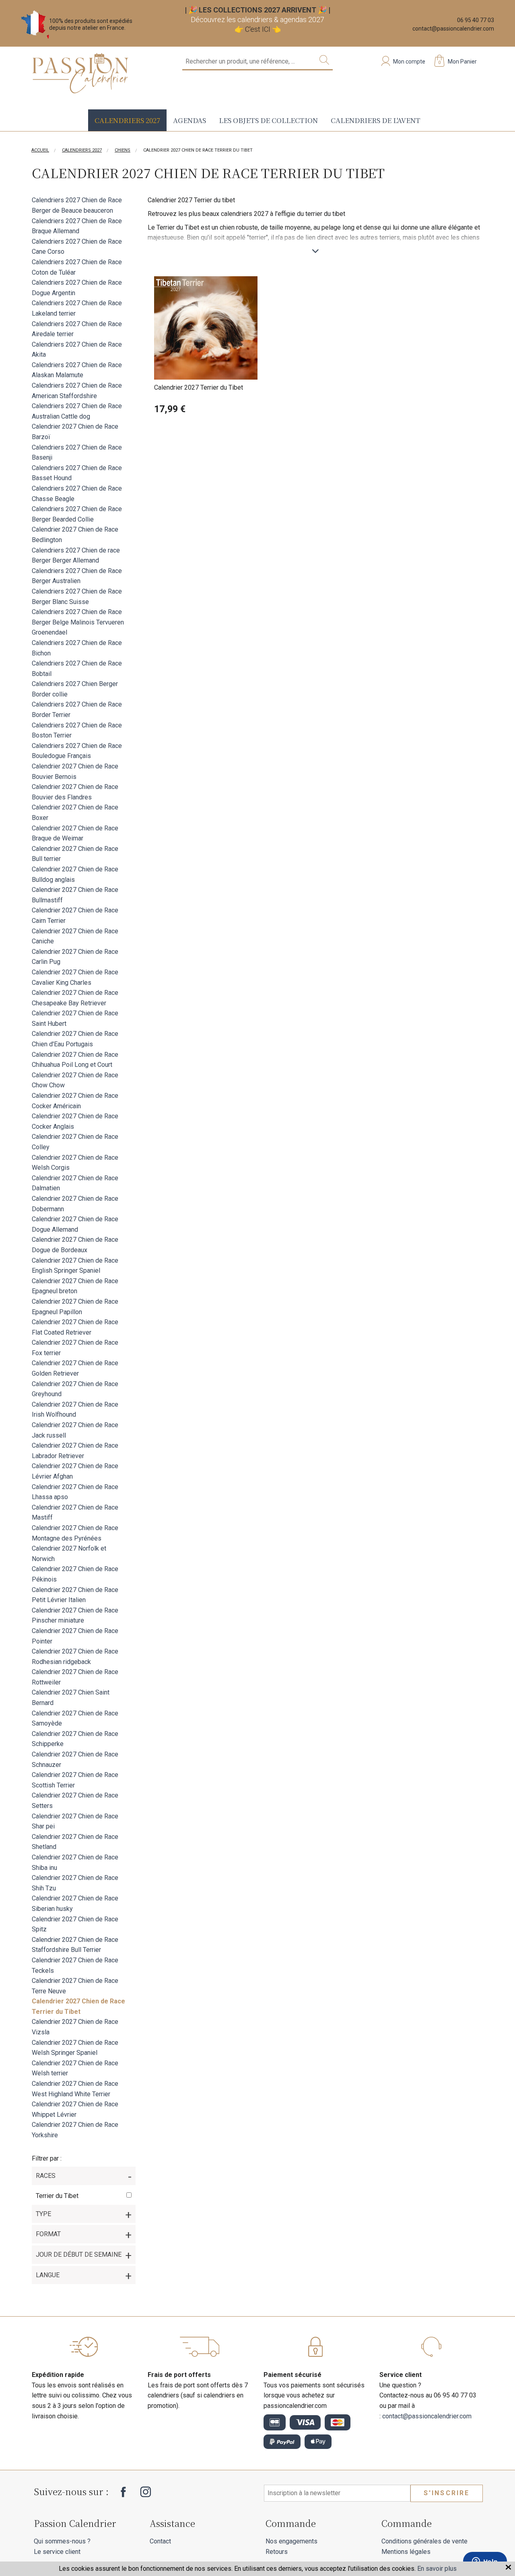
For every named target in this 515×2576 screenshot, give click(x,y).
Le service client (57, 2552)
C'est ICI (258, 29)
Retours (277, 2552)
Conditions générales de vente (424, 2541)
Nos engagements (291, 2541)
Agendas (190, 120)
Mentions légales (406, 2552)
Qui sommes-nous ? (62, 2541)
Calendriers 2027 (127, 120)
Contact (160, 2541)
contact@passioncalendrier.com (453, 29)
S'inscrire (447, 2493)
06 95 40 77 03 (476, 20)
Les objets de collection (268, 120)
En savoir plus (437, 2569)
